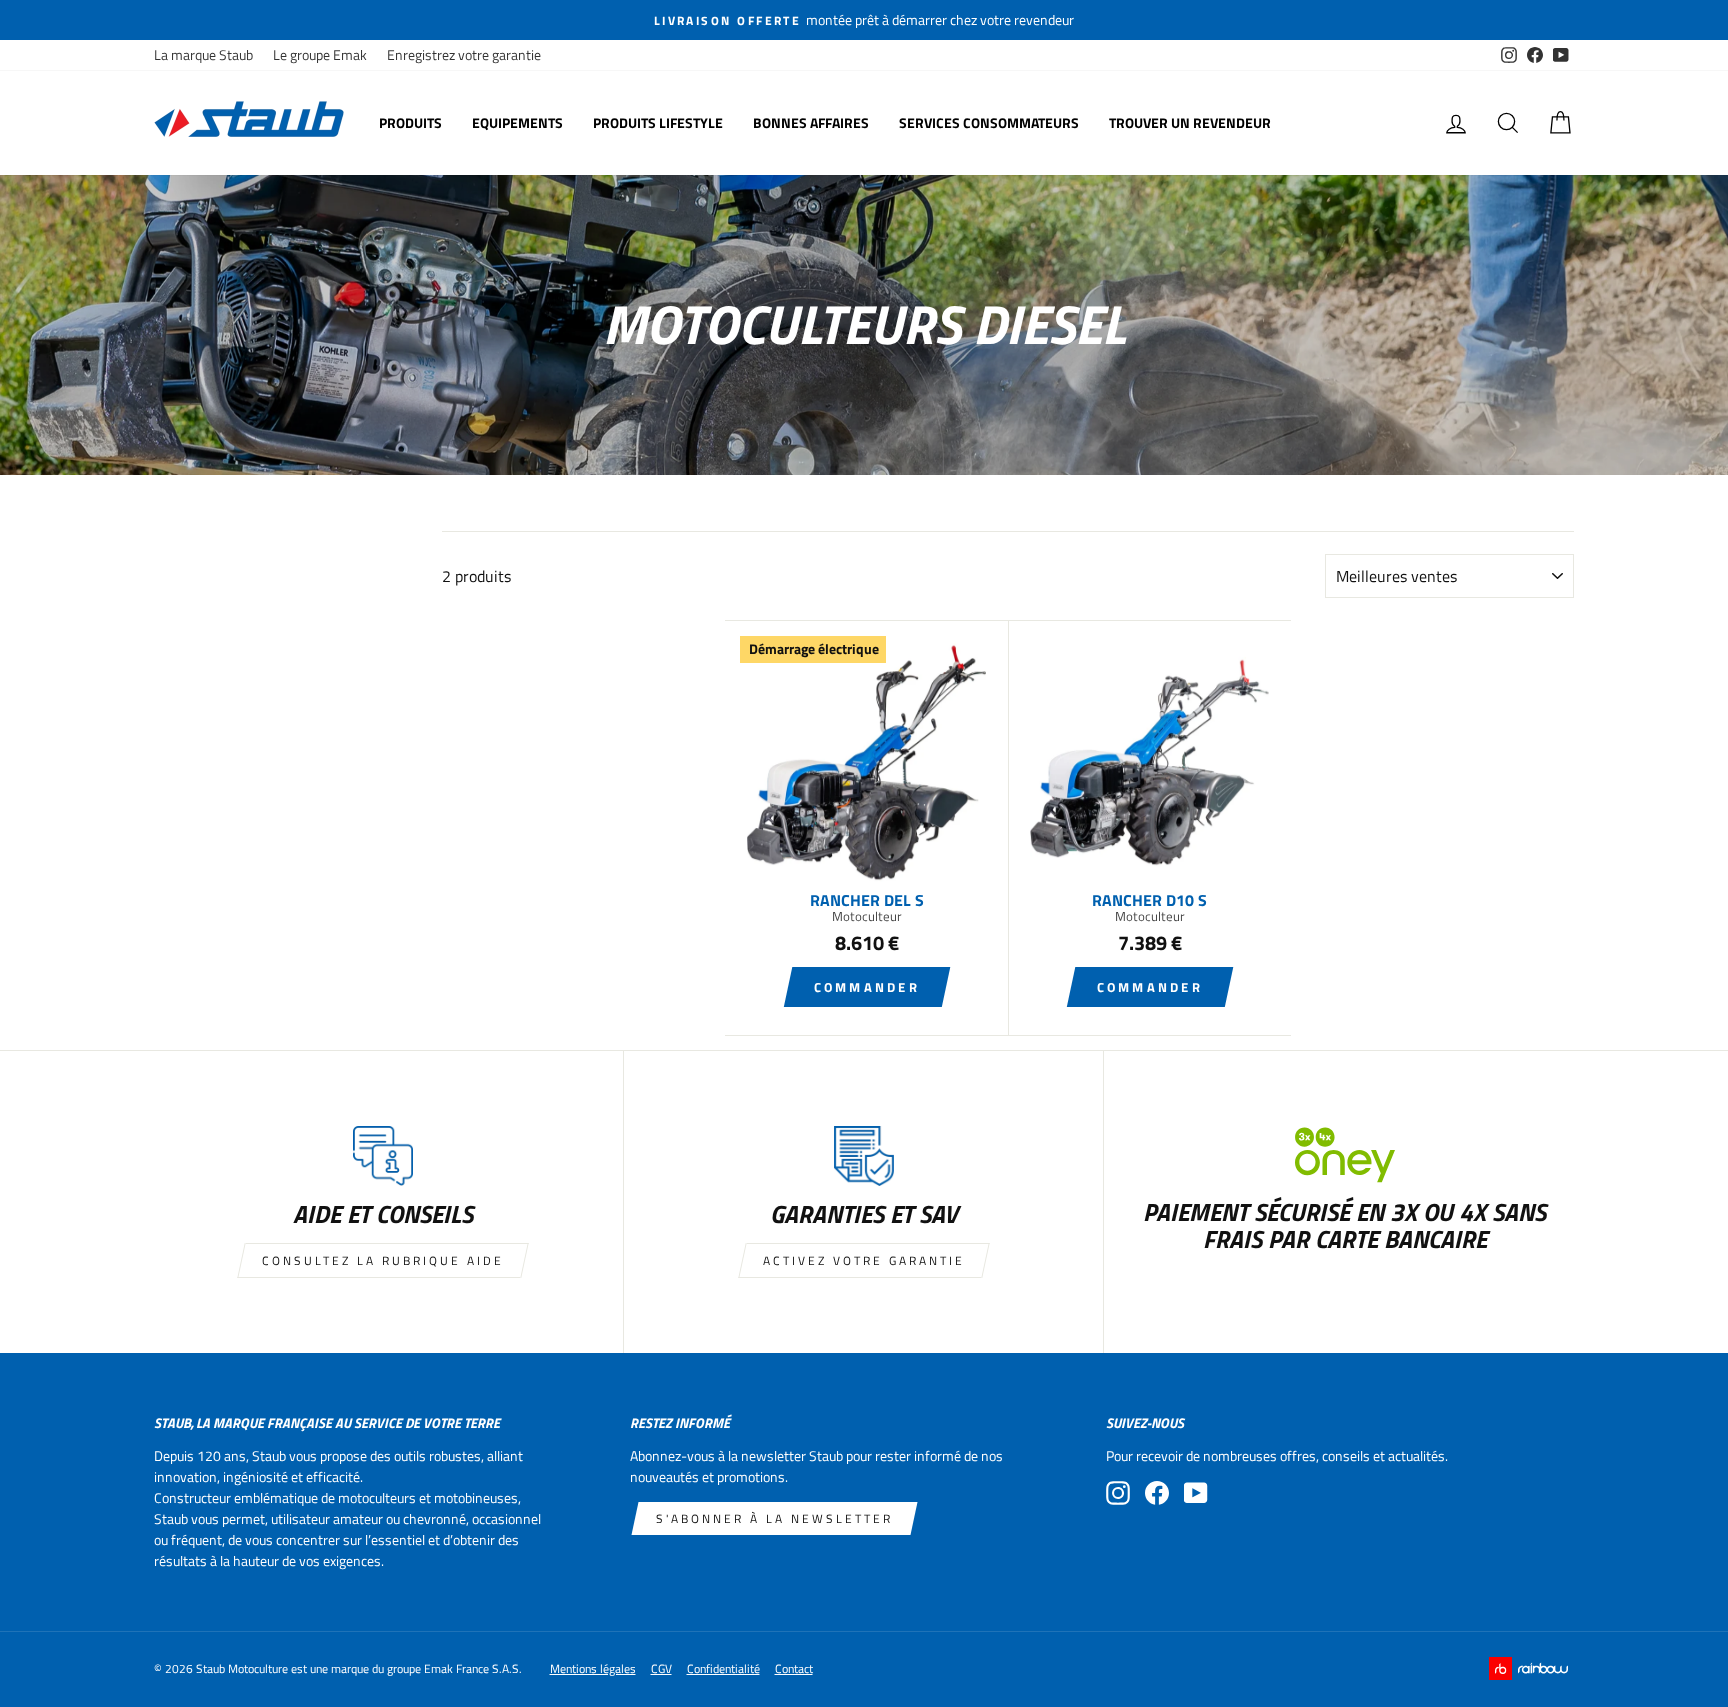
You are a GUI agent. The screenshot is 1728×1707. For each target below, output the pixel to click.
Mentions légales (593, 1668)
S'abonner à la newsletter (774, 1518)
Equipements (517, 122)
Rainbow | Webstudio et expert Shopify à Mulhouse (1531, 1668)
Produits (410, 122)
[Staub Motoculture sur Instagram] (1118, 1493)
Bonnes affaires (811, 122)
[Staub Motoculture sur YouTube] (1196, 1493)
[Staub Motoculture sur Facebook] (1157, 1493)
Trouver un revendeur (1190, 122)
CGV (661, 1668)
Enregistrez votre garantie (464, 55)
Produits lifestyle (658, 122)
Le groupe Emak (320, 55)
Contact (794, 1668)
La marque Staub (203, 55)
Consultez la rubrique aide (383, 1260)
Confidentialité (723, 1668)
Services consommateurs (989, 122)
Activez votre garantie (864, 1260)
